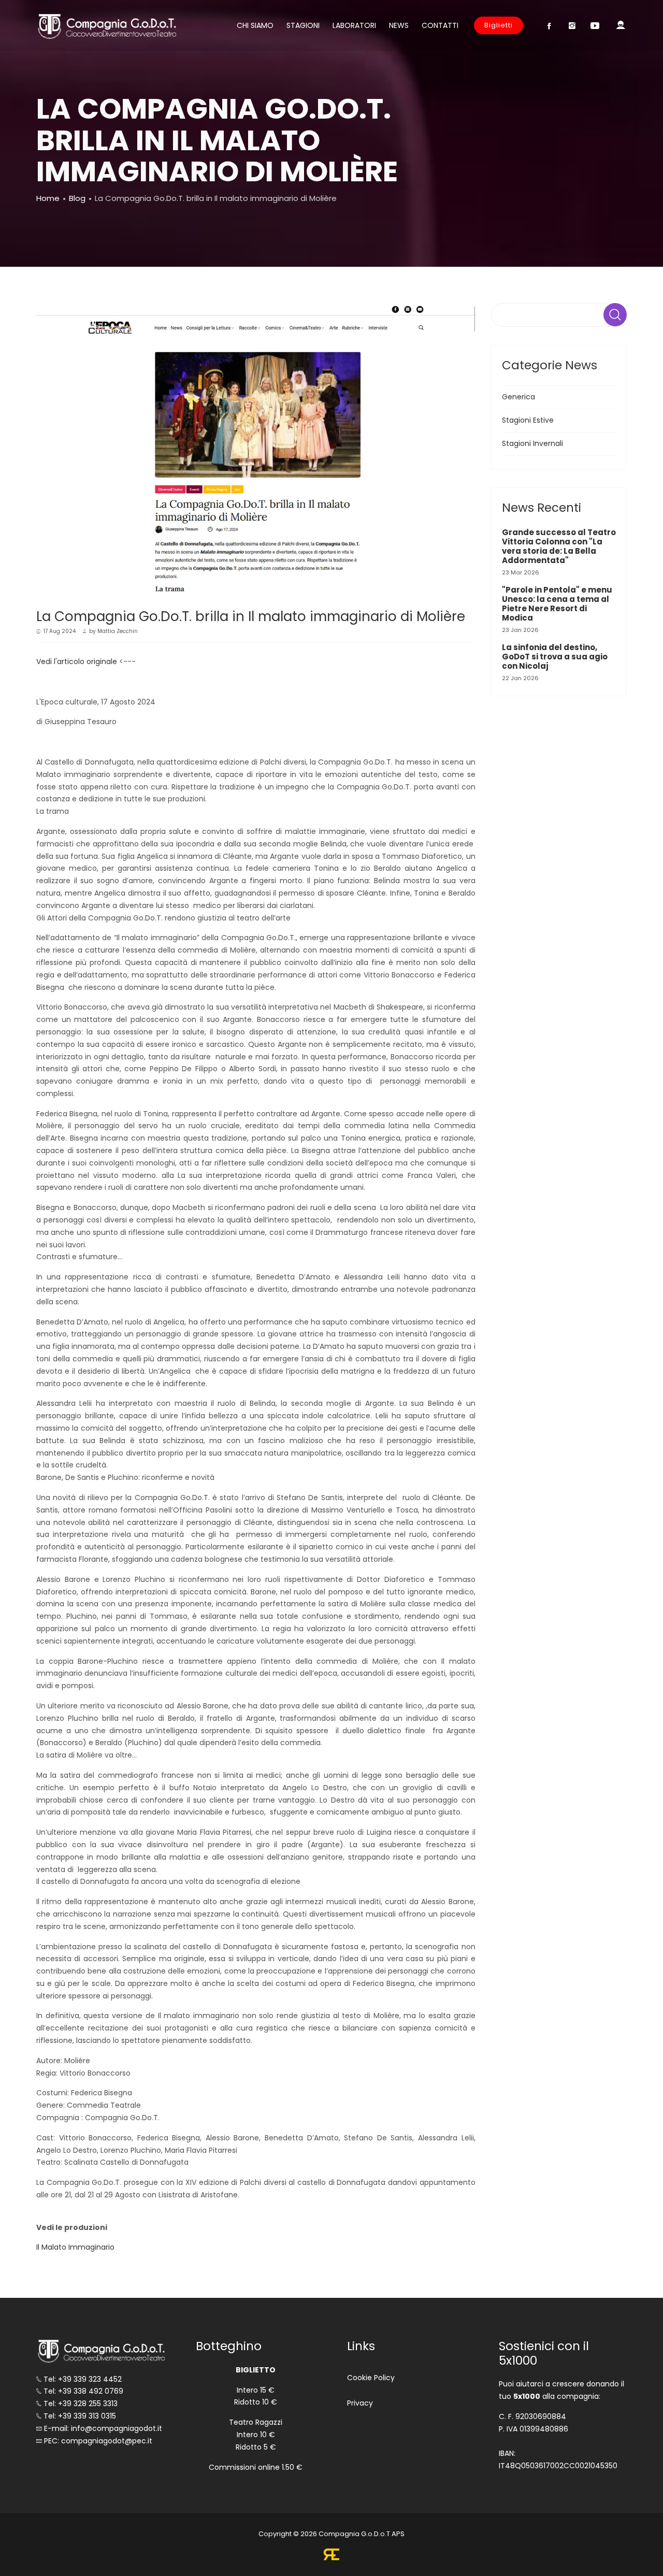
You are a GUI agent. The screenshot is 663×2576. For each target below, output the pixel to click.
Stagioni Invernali (532, 443)
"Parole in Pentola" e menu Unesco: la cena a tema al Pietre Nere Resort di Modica (557, 604)
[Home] (106, 26)
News (399, 25)
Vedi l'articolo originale (77, 661)
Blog (77, 198)
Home (48, 198)
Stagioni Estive (528, 420)
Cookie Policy (371, 2378)
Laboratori (354, 25)
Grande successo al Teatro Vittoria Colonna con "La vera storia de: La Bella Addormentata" (559, 546)
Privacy (360, 2403)
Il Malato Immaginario (75, 2247)
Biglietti (499, 25)
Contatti (440, 25)
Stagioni (303, 25)
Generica (518, 397)
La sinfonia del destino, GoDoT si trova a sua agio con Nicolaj (555, 657)
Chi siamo (255, 25)
